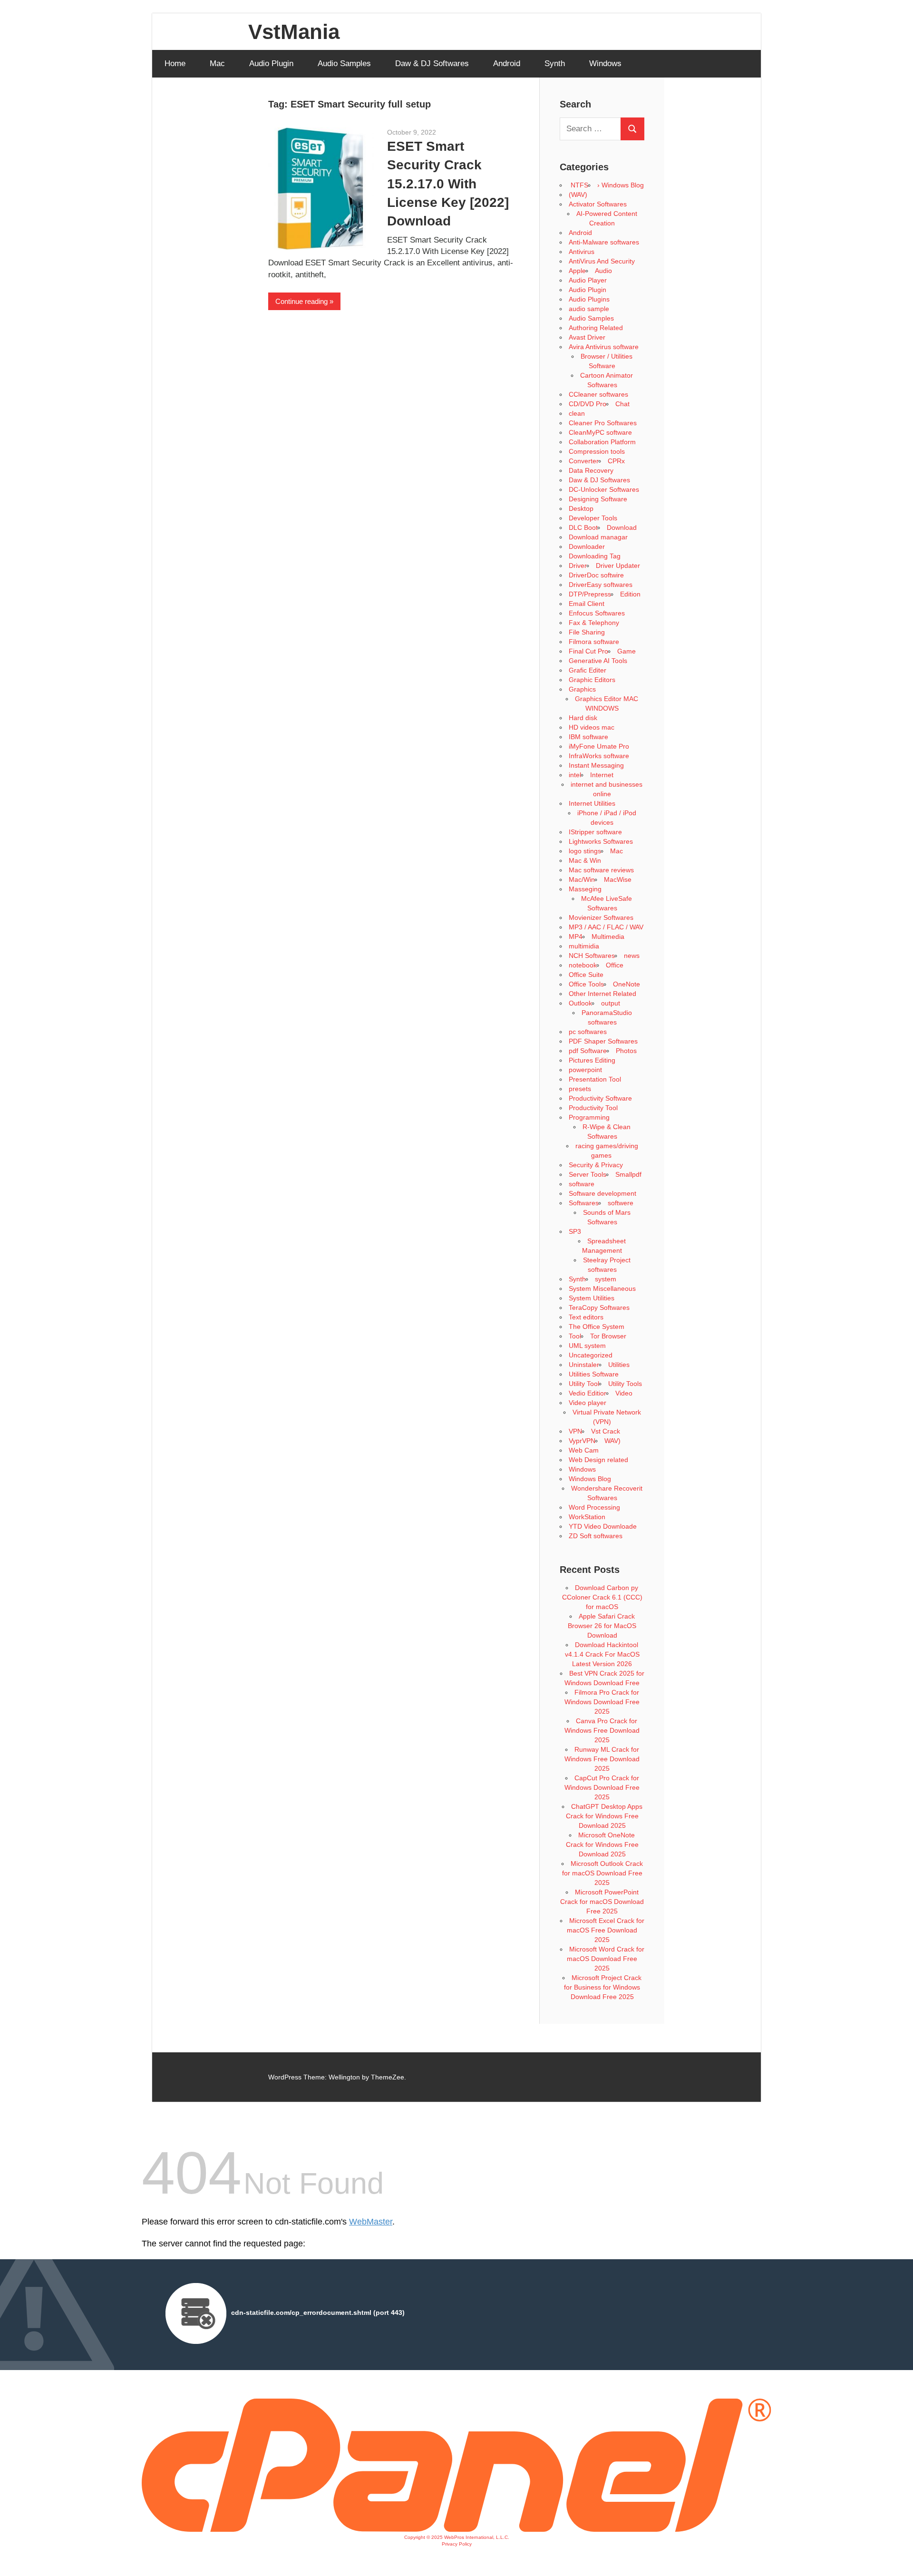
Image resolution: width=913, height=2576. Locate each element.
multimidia (584, 946)
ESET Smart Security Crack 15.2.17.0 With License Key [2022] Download (448, 184)
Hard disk (583, 718)
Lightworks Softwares (601, 841)
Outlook (580, 1003)
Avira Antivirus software (604, 347)
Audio (603, 271)
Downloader (587, 546)
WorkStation (587, 1517)
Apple (577, 271)
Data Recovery (591, 470)
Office (615, 965)
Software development (602, 1193)
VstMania (294, 32)
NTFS (578, 185)
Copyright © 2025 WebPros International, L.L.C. (457, 2537)
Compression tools (597, 451)
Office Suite (586, 975)
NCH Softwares (592, 956)
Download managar (598, 537)
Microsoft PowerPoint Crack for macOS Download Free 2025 (602, 1902)
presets (580, 1089)
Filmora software (594, 642)
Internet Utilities (592, 803)
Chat (622, 404)
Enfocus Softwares (597, 613)
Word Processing (594, 1507)
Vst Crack (606, 1431)
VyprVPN (582, 1441)
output (611, 1003)
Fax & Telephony (594, 623)
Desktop (581, 508)
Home (175, 63)
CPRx (616, 461)
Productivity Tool (593, 1108)
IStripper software (595, 832)
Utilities (619, 1365)
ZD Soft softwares (596, 1536)
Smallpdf (628, 1174)
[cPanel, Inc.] (456, 2529)
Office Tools (586, 984)
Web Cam (584, 1450)
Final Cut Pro (588, 651)
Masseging (585, 889)
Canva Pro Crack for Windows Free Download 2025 (602, 1730)
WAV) (612, 1441)
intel (575, 775)
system (606, 1279)
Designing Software (598, 499)
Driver (578, 566)
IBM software (588, 737)
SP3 (575, 1231)
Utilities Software (594, 1374)
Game (626, 651)
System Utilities (592, 1298)
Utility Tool (584, 1384)
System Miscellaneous (602, 1288)
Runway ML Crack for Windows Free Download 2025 (602, 1759)
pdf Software (588, 1051)
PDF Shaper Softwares (603, 1041)
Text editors (586, 1317)
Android (507, 63)
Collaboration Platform (602, 442)
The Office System (597, 1327)
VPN (575, 1431)
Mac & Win (585, 860)
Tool (575, 1336)
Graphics (582, 689)
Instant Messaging (596, 765)
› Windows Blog (621, 185)
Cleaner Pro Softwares (603, 423)
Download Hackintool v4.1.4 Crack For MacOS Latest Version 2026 (602, 1654)
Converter (584, 461)
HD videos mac (592, 727)
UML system (587, 1346)
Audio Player (588, 280)
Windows (605, 63)
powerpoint (585, 1070)
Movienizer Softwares (601, 917)
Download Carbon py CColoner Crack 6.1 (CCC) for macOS (602, 1597)
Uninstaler (584, 1365)
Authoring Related (596, 328)
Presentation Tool (595, 1079)
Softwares (584, 1203)
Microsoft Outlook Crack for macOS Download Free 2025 (602, 1873)
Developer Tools (593, 518)
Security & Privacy (596, 1165)
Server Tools (588, 1174)
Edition (630, 594)
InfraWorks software (599, 756)
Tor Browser (608, 1336)
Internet (602, 775)
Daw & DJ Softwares (432, 63)
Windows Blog (590, 1479)
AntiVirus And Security (602, 261)
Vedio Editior (588, 1393)
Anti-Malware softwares (604, 242)
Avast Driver (587, 337)
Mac (217, 63)
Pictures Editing (592, 1060)
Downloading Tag (595, 556)
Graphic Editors (592, 680)
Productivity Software (600, 1098)
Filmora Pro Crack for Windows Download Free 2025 (602, 1702)
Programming (589, 1117)
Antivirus (582, 252)
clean (577, 413)
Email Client (587, 604)
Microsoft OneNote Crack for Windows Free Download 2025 (602, 1844)
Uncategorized (591, 1355)
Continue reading (301, 301)
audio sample (589, 309)
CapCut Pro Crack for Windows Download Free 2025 (602, 1787)
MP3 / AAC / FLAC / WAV (606, 927)
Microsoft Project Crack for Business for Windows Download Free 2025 (603, 1987)
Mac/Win (582, 879)
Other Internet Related (602, 994)
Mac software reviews (601, 870)
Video (624, 1393)
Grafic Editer (588, 670)
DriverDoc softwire (596, 575)
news (632, 956)
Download (622, 527)
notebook (583, 965)
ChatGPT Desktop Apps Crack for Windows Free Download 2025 (604, 1816)
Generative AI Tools (598, 661)
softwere (621, 1203)
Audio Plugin (271, 63)
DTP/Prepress (590, 594)
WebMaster (371, 2222)
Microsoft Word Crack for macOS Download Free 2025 (606, 1959)
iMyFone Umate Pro (599, 746)
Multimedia (608, 937)
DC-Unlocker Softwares (604, 489)
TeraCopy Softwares (599, 1308)
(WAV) (578, 195)
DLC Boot (583, 527)
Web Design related (598, 1460)
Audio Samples (344, 63)
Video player (588, 1403)
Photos (626, 1051)
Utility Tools (625, 1384)
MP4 (576, 937)
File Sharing (587, 632)
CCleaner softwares (598, 394)
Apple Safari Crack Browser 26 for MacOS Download (602, 1626)
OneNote (626, 984)
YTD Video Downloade (603, 1526)
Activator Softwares (598, 204)
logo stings (585, 851)
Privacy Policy (457, 2544)
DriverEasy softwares (601, 585)
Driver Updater (618, 566)
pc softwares (588, 1032)
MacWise (618, 879)
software (582, 1184)
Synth (555, 63)
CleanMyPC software (600, 432)
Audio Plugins (589, 299)
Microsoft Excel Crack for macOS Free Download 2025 (606, 1930)
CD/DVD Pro (588, 404)
